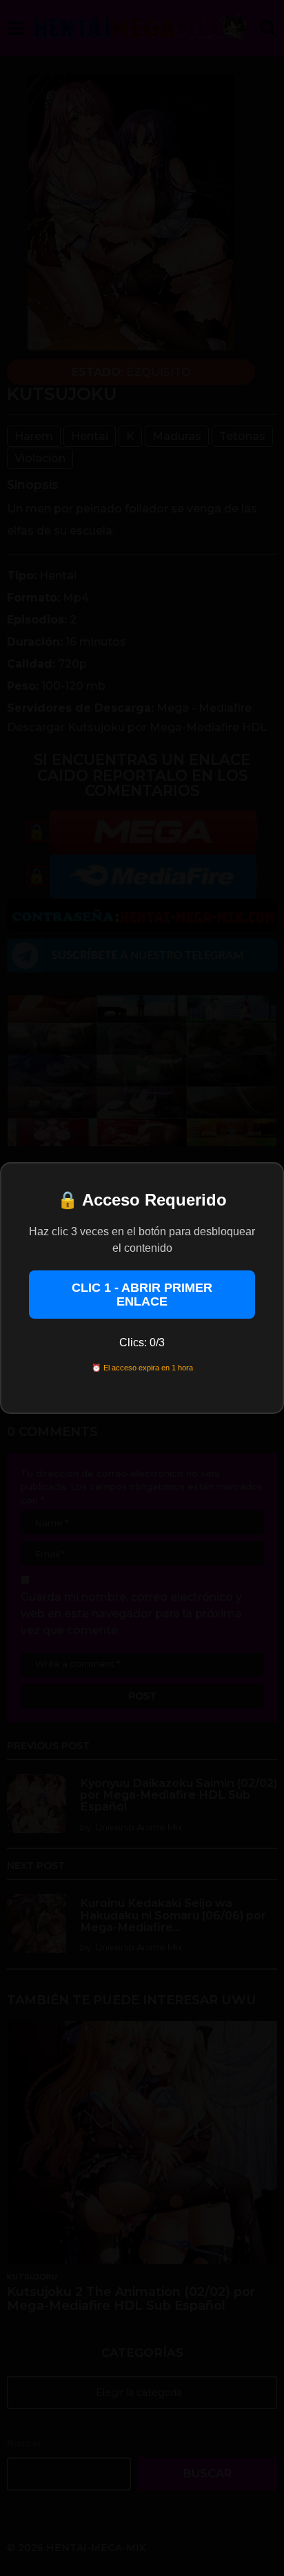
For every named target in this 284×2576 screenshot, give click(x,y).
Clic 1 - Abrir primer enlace (142, 1295)
